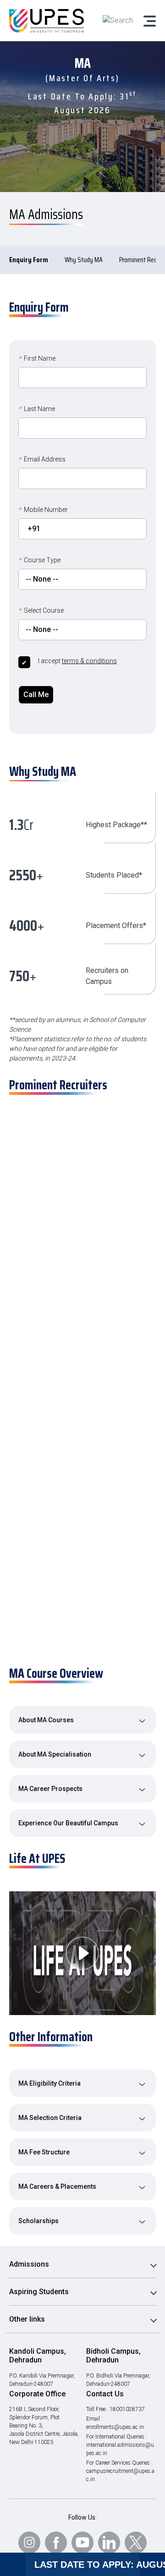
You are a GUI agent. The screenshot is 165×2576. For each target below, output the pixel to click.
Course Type (39, 560)
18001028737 (127, 2409)
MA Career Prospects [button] (50, 1789)
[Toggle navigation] (149, 21)
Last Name (37, 409)
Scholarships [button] (38, 2221)
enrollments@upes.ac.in (115, 2427)
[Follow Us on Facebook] (56, 2543)
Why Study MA (84, 260)
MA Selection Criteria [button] (50, 2118)
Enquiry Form (29, 260)
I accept (77, 661)
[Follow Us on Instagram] (29, 2543)
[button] (87, 1186)
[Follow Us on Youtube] (82, 2543)
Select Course (41, 610)
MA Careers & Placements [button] (57, 2186)
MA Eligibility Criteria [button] (49, 2083)
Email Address (42, 459)
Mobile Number (43, 510)
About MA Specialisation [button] (55, 1754)
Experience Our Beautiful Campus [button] (68, 1823)
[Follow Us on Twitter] (136, 2543)
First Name (37, 358)
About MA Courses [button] (46, 1720)
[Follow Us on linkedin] (109, 2543)
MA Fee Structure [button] (44, 2152)
